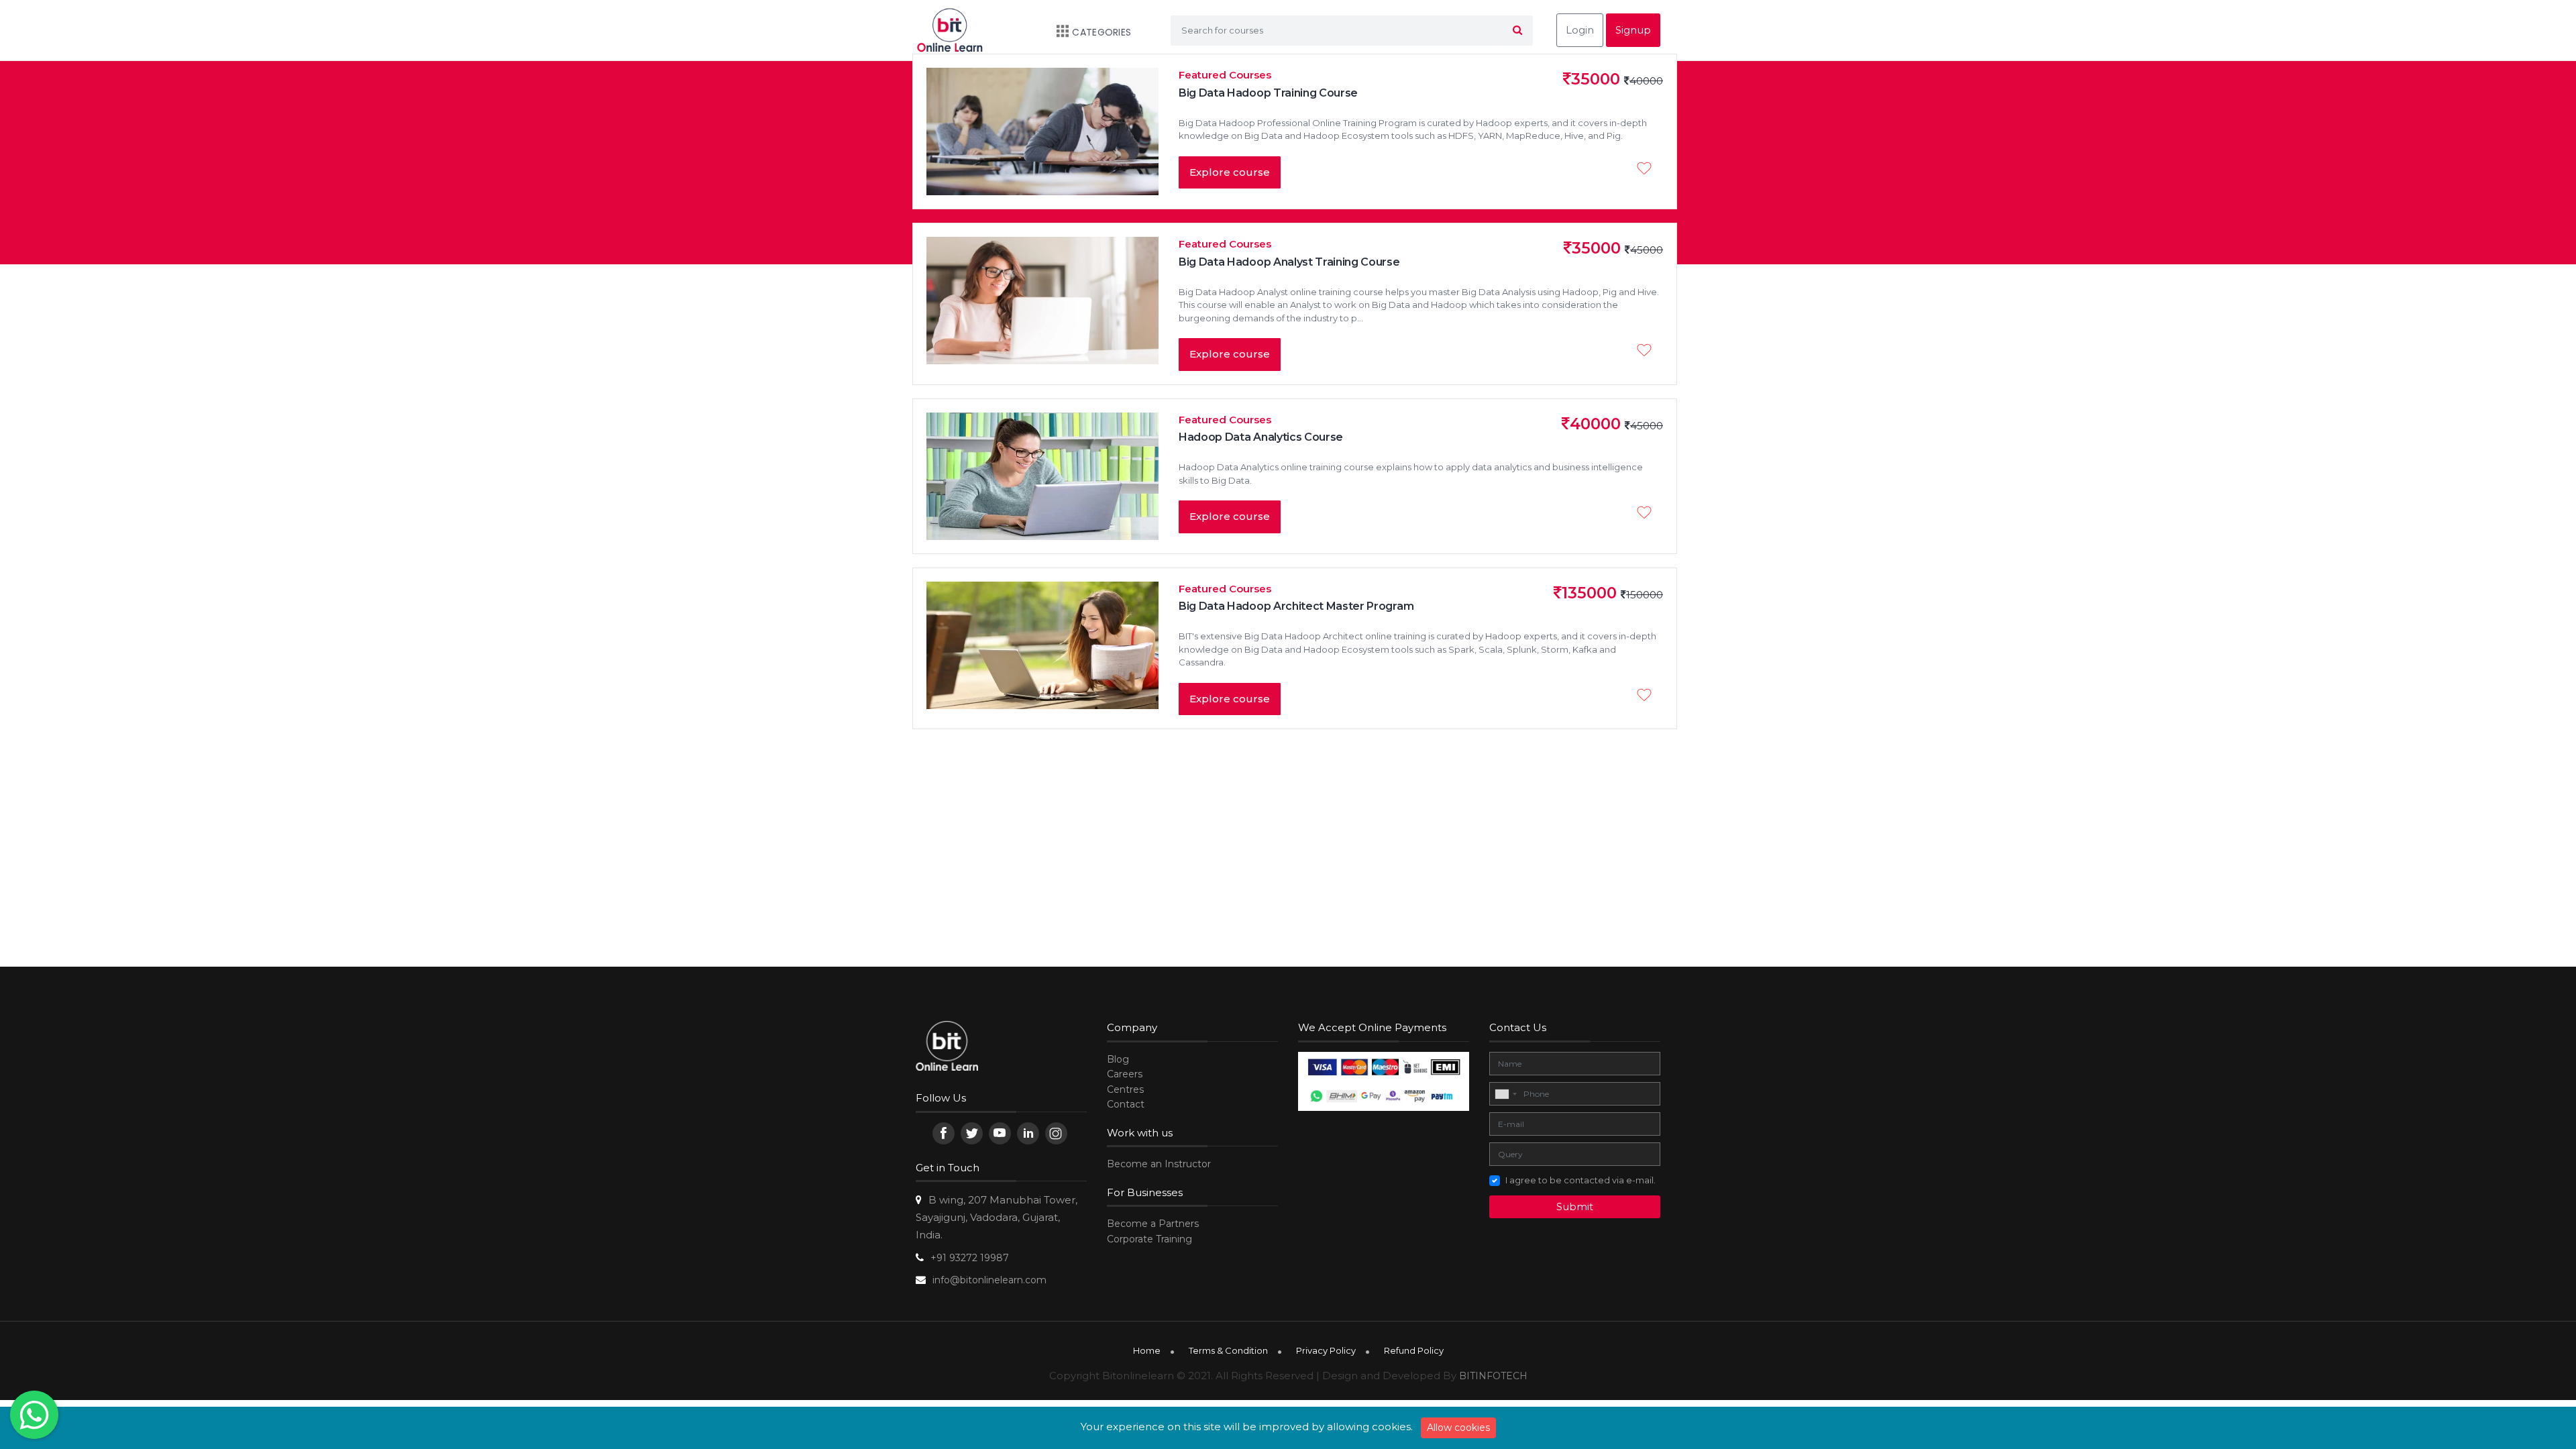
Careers (1125, 1074)
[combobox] (1505, 1094)
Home (1147, 1350)
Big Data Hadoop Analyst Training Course (1289, 262)
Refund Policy (1414, 1350)
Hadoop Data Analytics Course (1261, 437)
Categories (1102, 32)
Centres (1125, 1089)
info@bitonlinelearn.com (989, 1280)
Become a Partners (1153, 1224)
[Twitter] (972, 1133)
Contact (1126, 1104)
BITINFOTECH (1493, 1376)
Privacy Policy (1326, 1350)
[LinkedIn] (1028, 1133)
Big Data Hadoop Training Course (1268, 93)
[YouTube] (1000, 1133)
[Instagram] (1056, 1133)
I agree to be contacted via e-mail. (1580, 1180)
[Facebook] (944, 1133)
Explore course (1230, 172)
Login (1580, 30)
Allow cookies (1458, 1428)
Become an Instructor (1159, 1164)
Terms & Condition (1228, 1350)
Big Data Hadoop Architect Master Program (1296, 606)
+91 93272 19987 (970, 1258)
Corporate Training (1149, 1239)
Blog (1118, 1059)
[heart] (1648, 170)
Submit (1575, 1206)
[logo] (947, 1048)
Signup (1633, 30)
